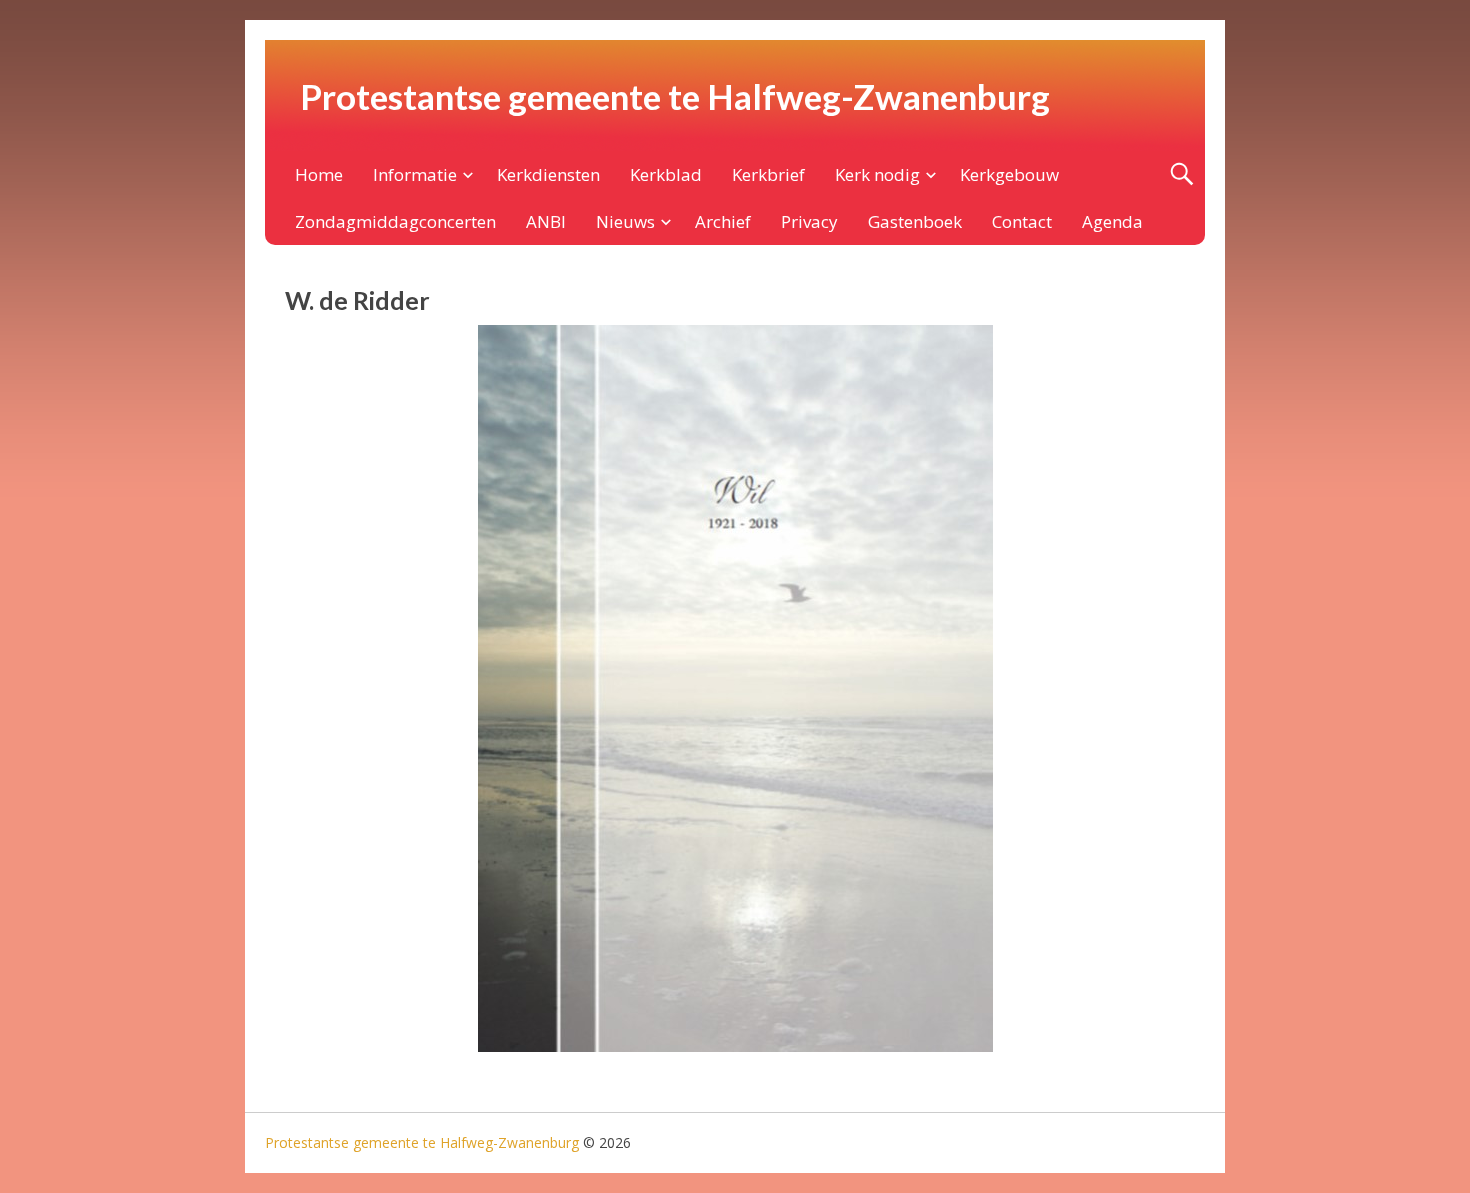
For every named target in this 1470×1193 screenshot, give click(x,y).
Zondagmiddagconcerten (395, 221)
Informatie (415, 174)
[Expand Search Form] (1181, 174)
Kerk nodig (877, 174)
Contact (1022, 221)
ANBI (546, 221)
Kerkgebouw (1009, 174)
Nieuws (625, 221)
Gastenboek (915, 221)
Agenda (1112, 221)
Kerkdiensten (548, 174)
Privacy (809, 221)
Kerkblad (666, 174)
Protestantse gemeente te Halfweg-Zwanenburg (675, 96)
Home (319, 174)
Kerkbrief (768, 174)
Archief (723, 221)
